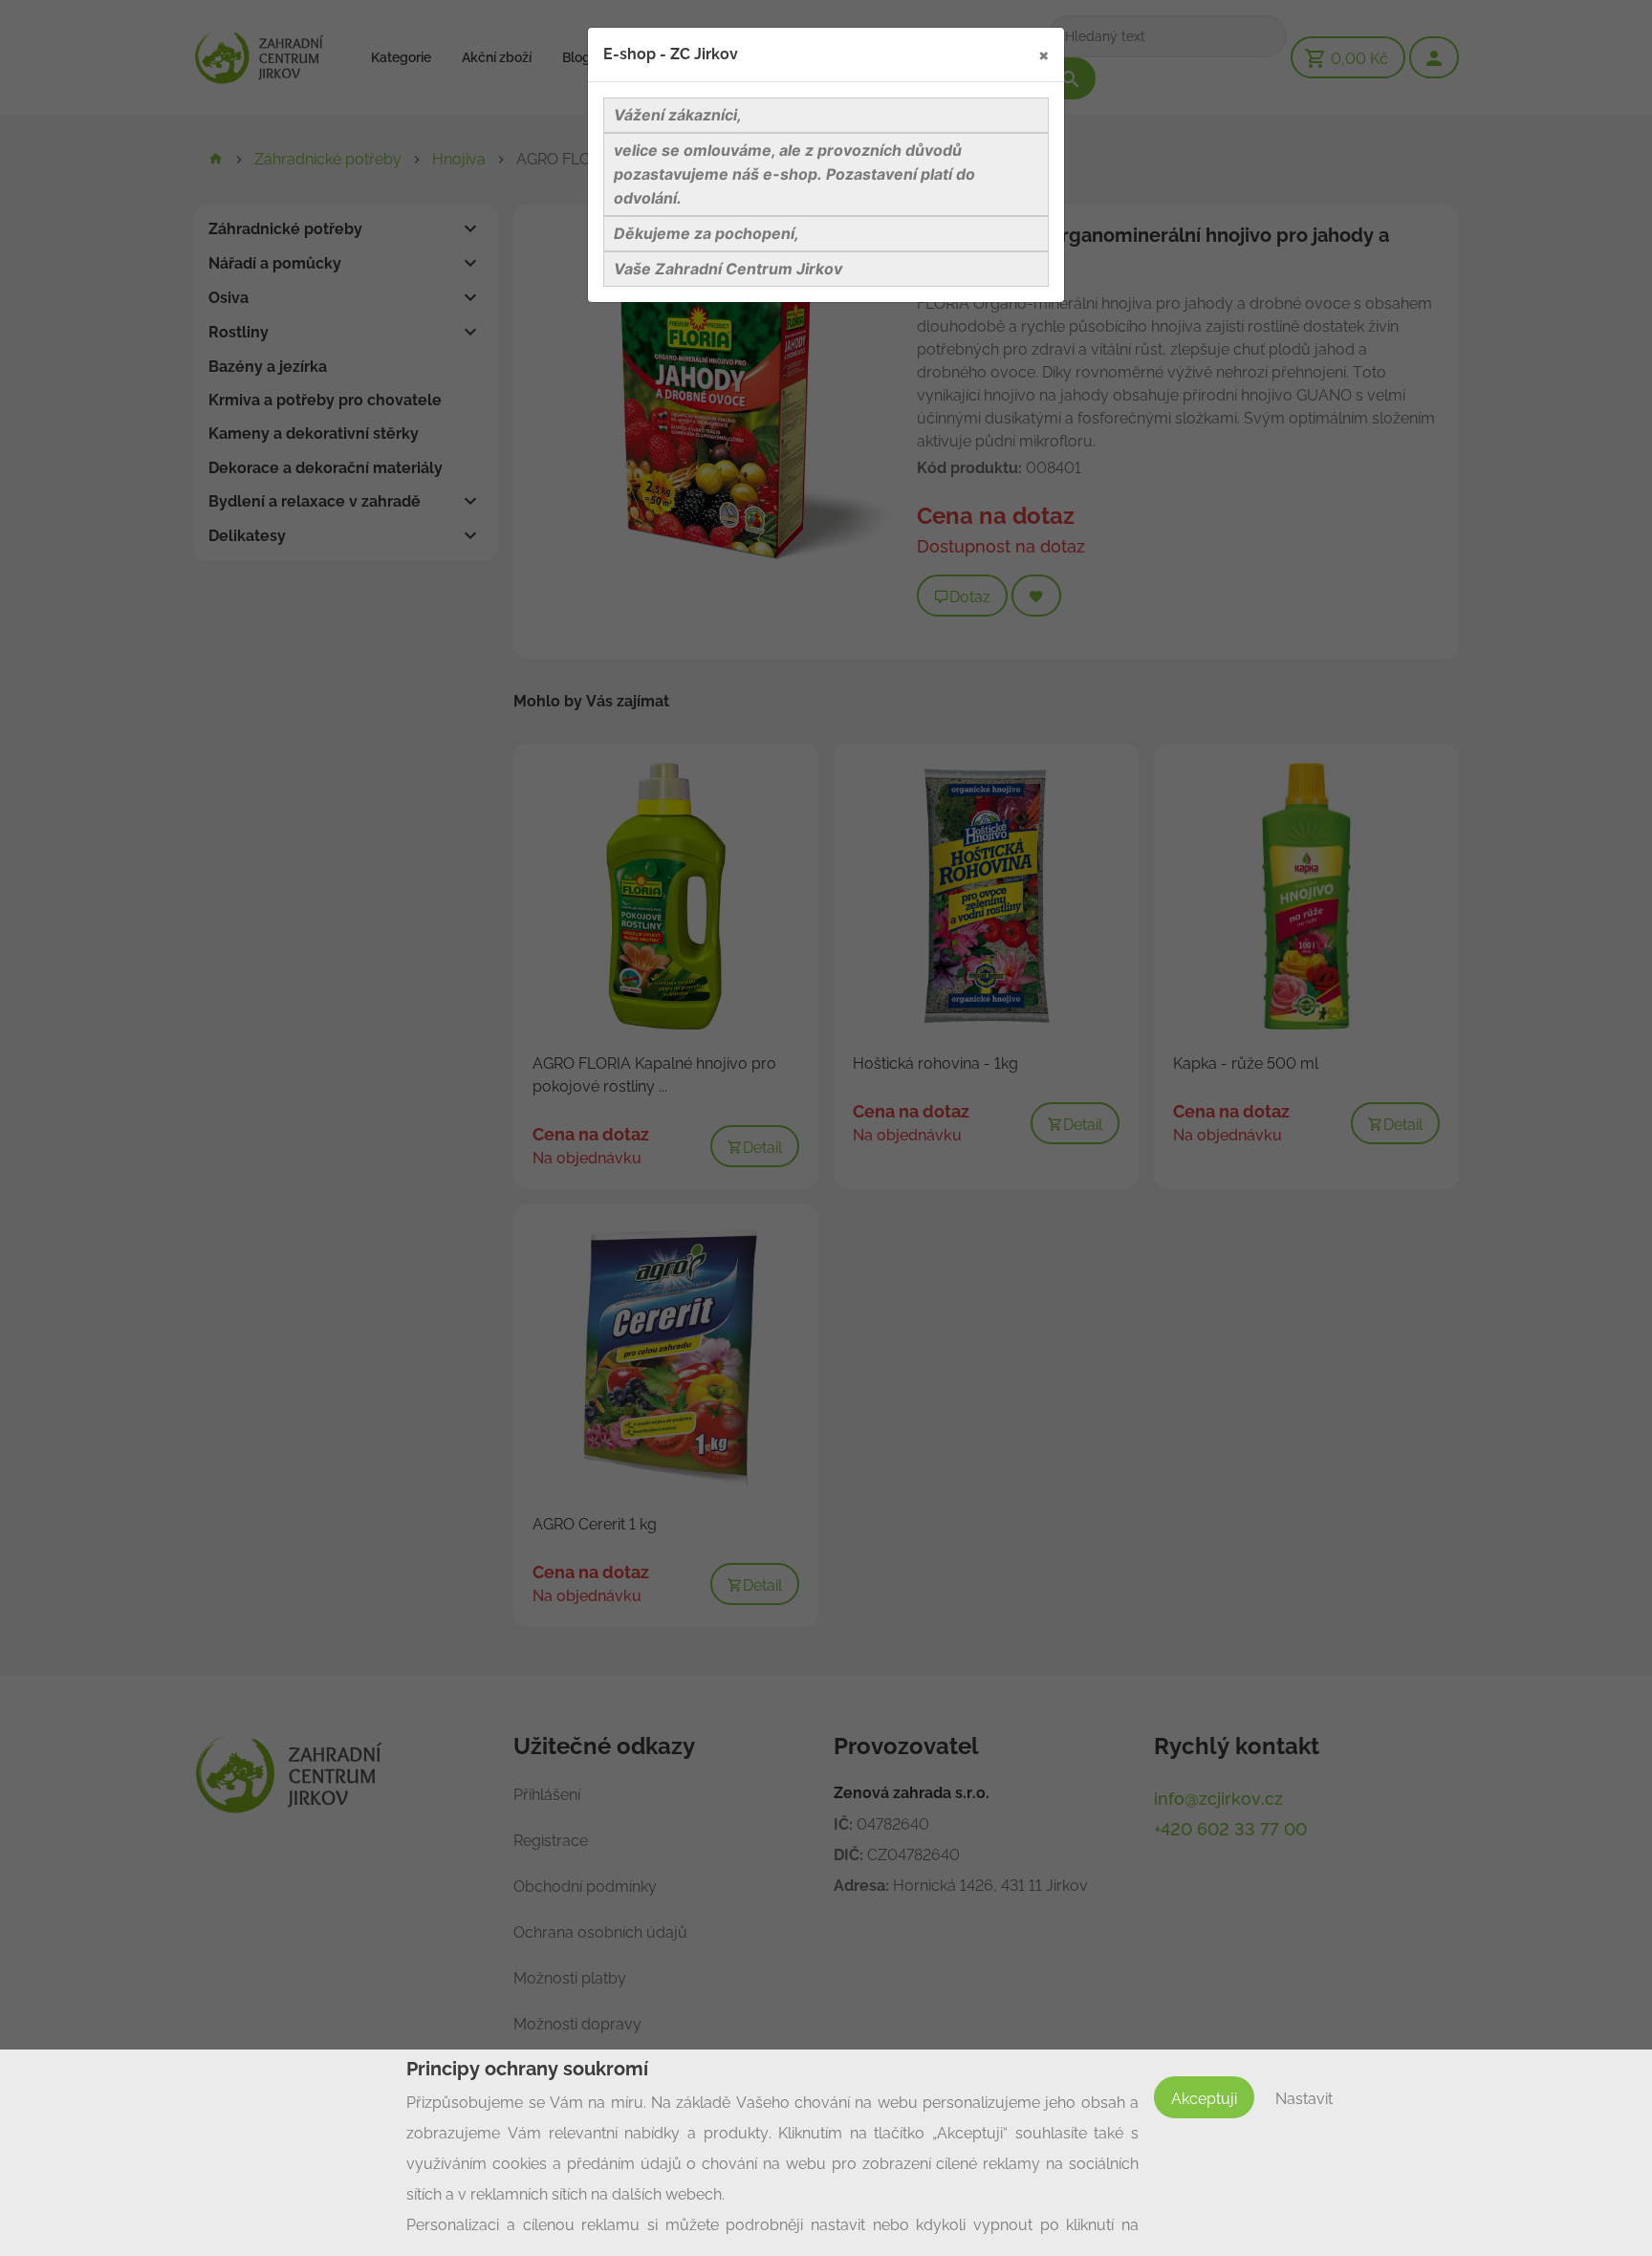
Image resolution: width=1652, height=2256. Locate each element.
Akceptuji (1204, 2099)
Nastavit (1304, 2099)
